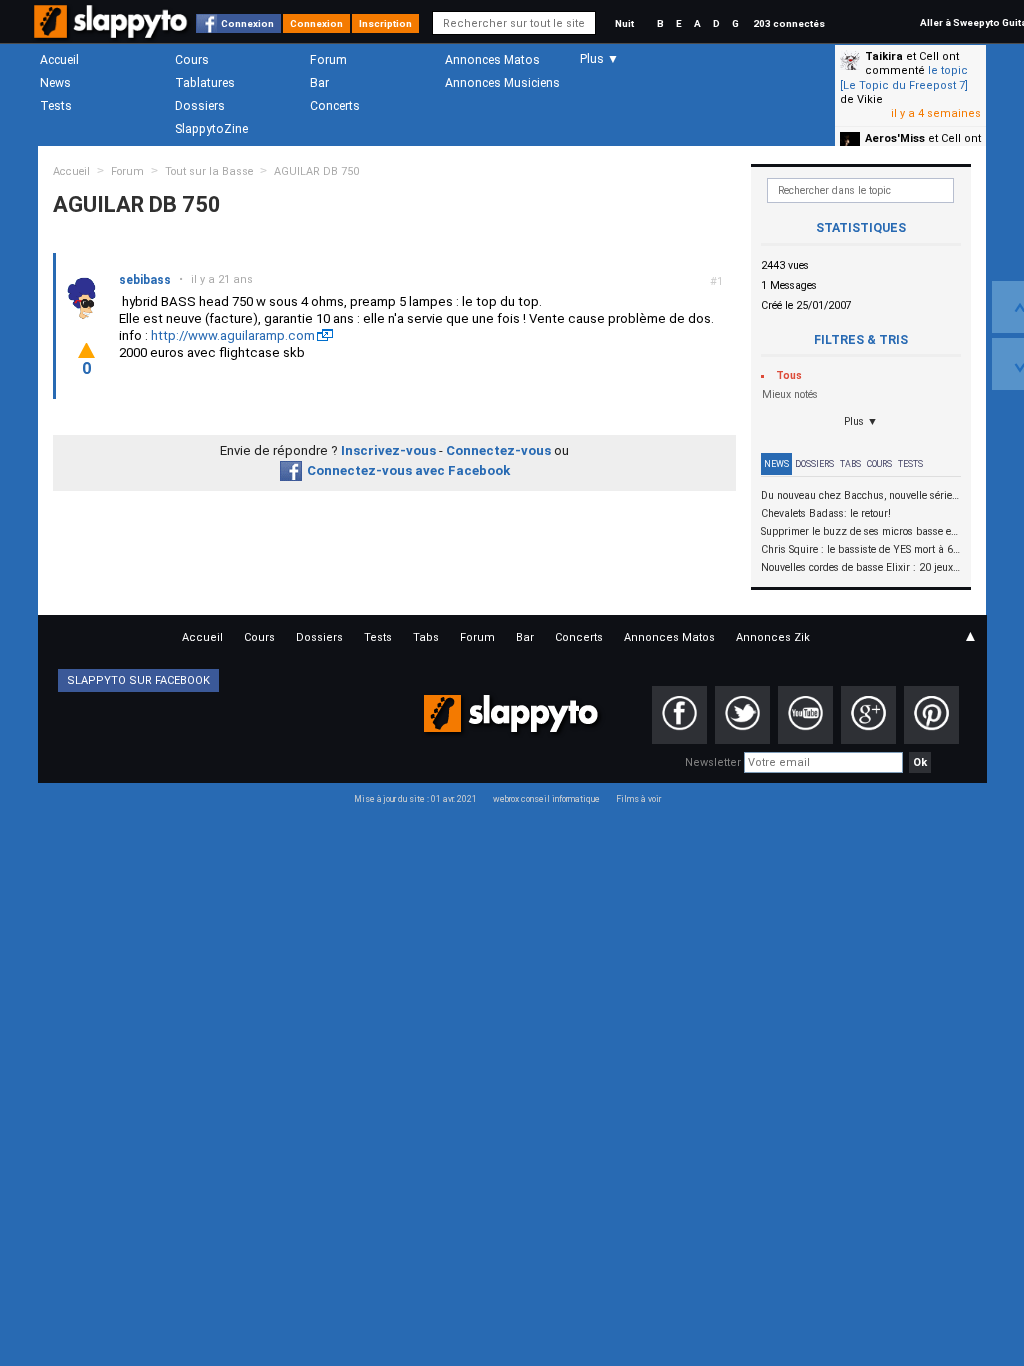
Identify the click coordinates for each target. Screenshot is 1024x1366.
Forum (328, 60)
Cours (192, 60)
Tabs (850, 464)
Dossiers (200, 106)
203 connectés (789, 23)
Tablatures (205, 83)
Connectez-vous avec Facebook (408, 470)
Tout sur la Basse (209, 171)
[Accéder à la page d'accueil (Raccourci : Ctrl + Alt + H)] (112, 31)
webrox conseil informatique (546, 799)
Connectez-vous (498, 450)
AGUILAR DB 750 (316, 171)
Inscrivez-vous (388, 450)
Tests (56, 106)
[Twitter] (742, 715)
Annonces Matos (492, 60)
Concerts (335, 106)
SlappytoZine (211, 129)
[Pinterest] (931, 715)
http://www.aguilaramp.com (233, 335)
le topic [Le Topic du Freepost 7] (904, 77)
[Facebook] (679, 715)
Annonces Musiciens (502, 83)
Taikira (884, 56)
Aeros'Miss (895, 138)
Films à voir (638, 799)
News (55, 83)
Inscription (385, 23)
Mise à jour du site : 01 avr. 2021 (415, 799)
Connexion (247, 23)
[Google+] (868, 715)
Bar (319, 83)
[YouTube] (805, 715)
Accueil (59, 60)
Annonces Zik (773, 637)
